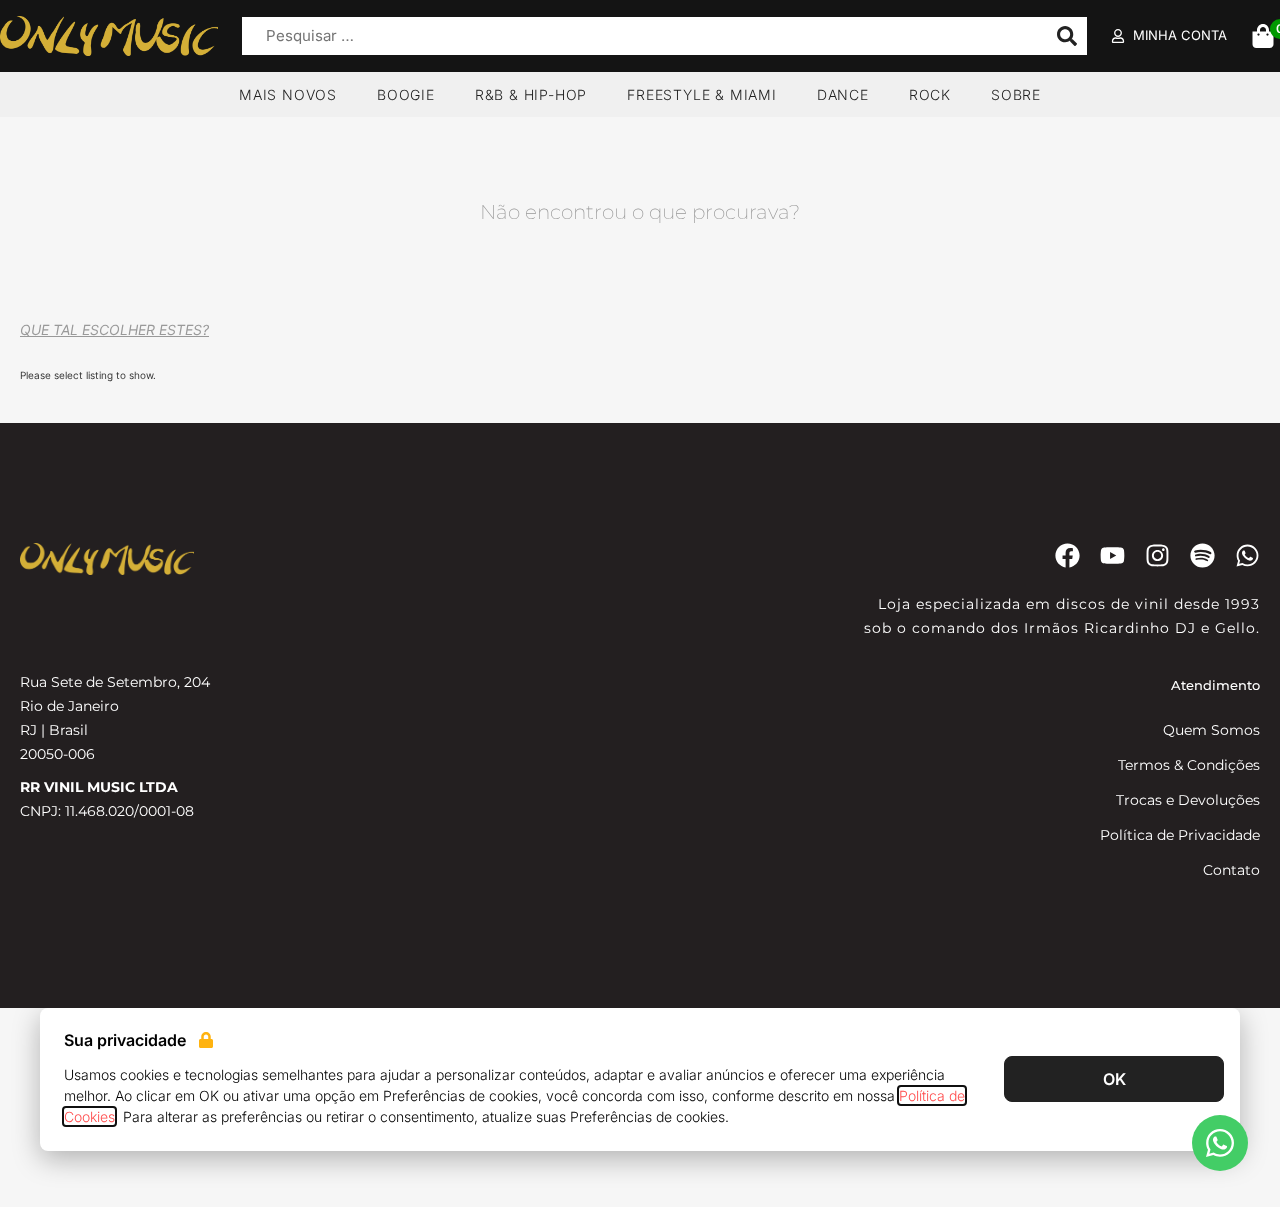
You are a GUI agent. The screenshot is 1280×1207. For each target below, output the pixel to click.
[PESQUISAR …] (639, 36)
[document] (640, 1107)
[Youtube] (1112, 555)
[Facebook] (1067, 555)
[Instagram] (1157, 555)
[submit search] (1067, 36)
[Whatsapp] (1247, 555)
